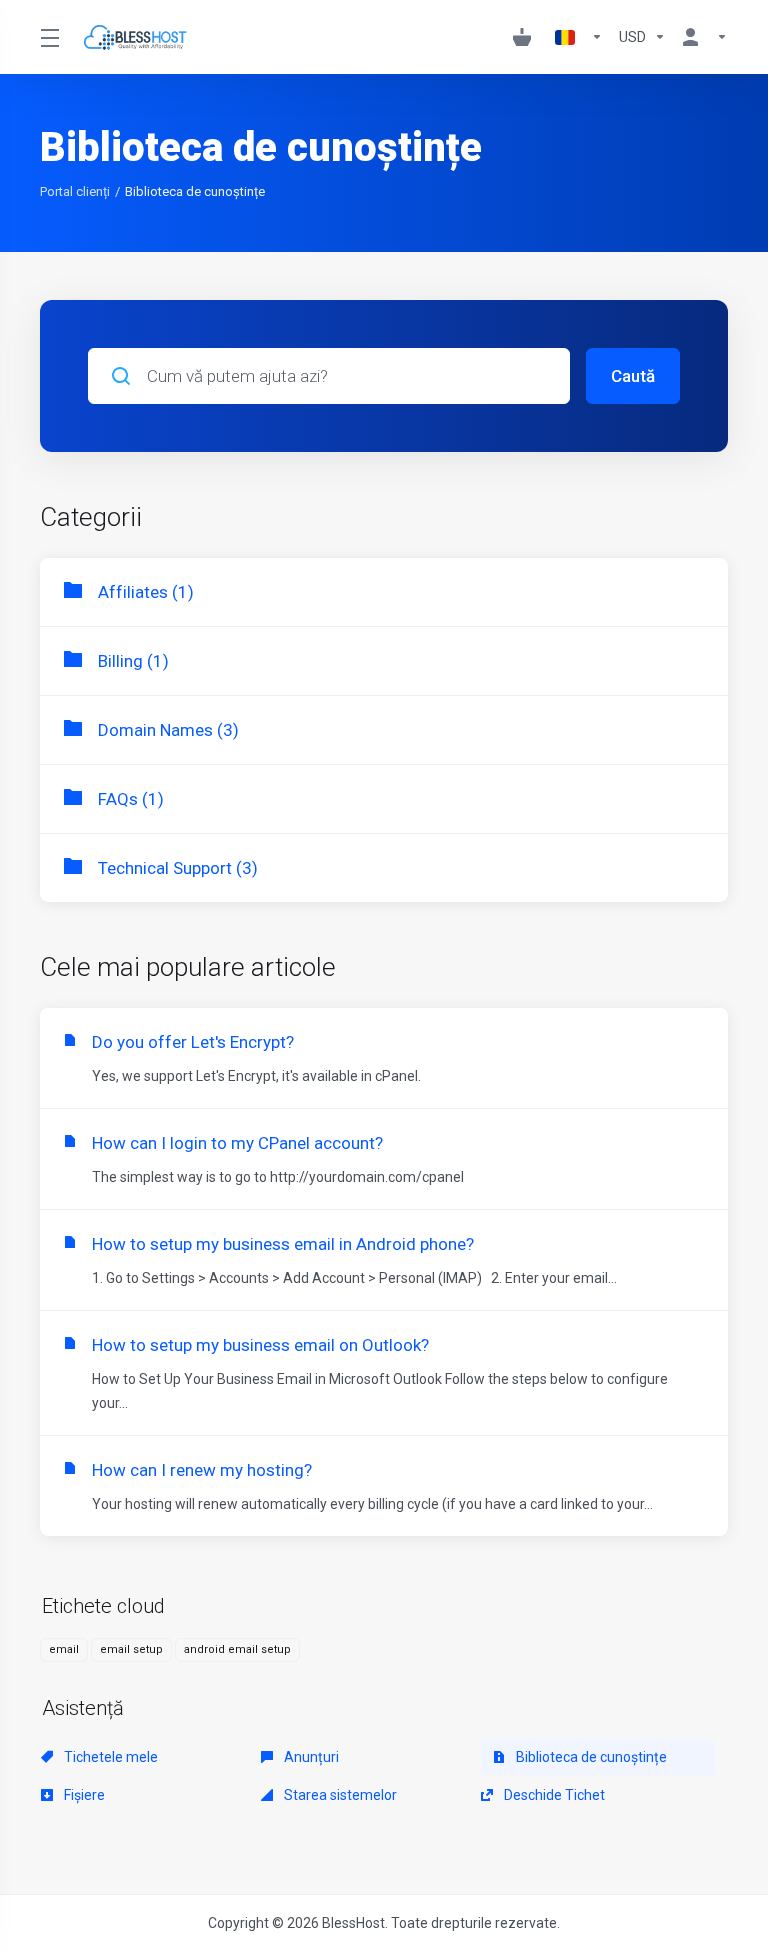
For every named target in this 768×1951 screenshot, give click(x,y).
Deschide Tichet (553, 1795)
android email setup (237, 1649)
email (64, 1649)
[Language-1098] (579, 37)
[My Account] (701, 37)
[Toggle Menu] (49, 37)
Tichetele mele (109, 1757)
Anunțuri (310, 1757)
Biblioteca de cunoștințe (590, 1757)
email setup (131, 1649)
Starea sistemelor (339, 1795)
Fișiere (83, 1795)
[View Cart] (526, 37)
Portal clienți (75, 191)
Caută (633, 376)
